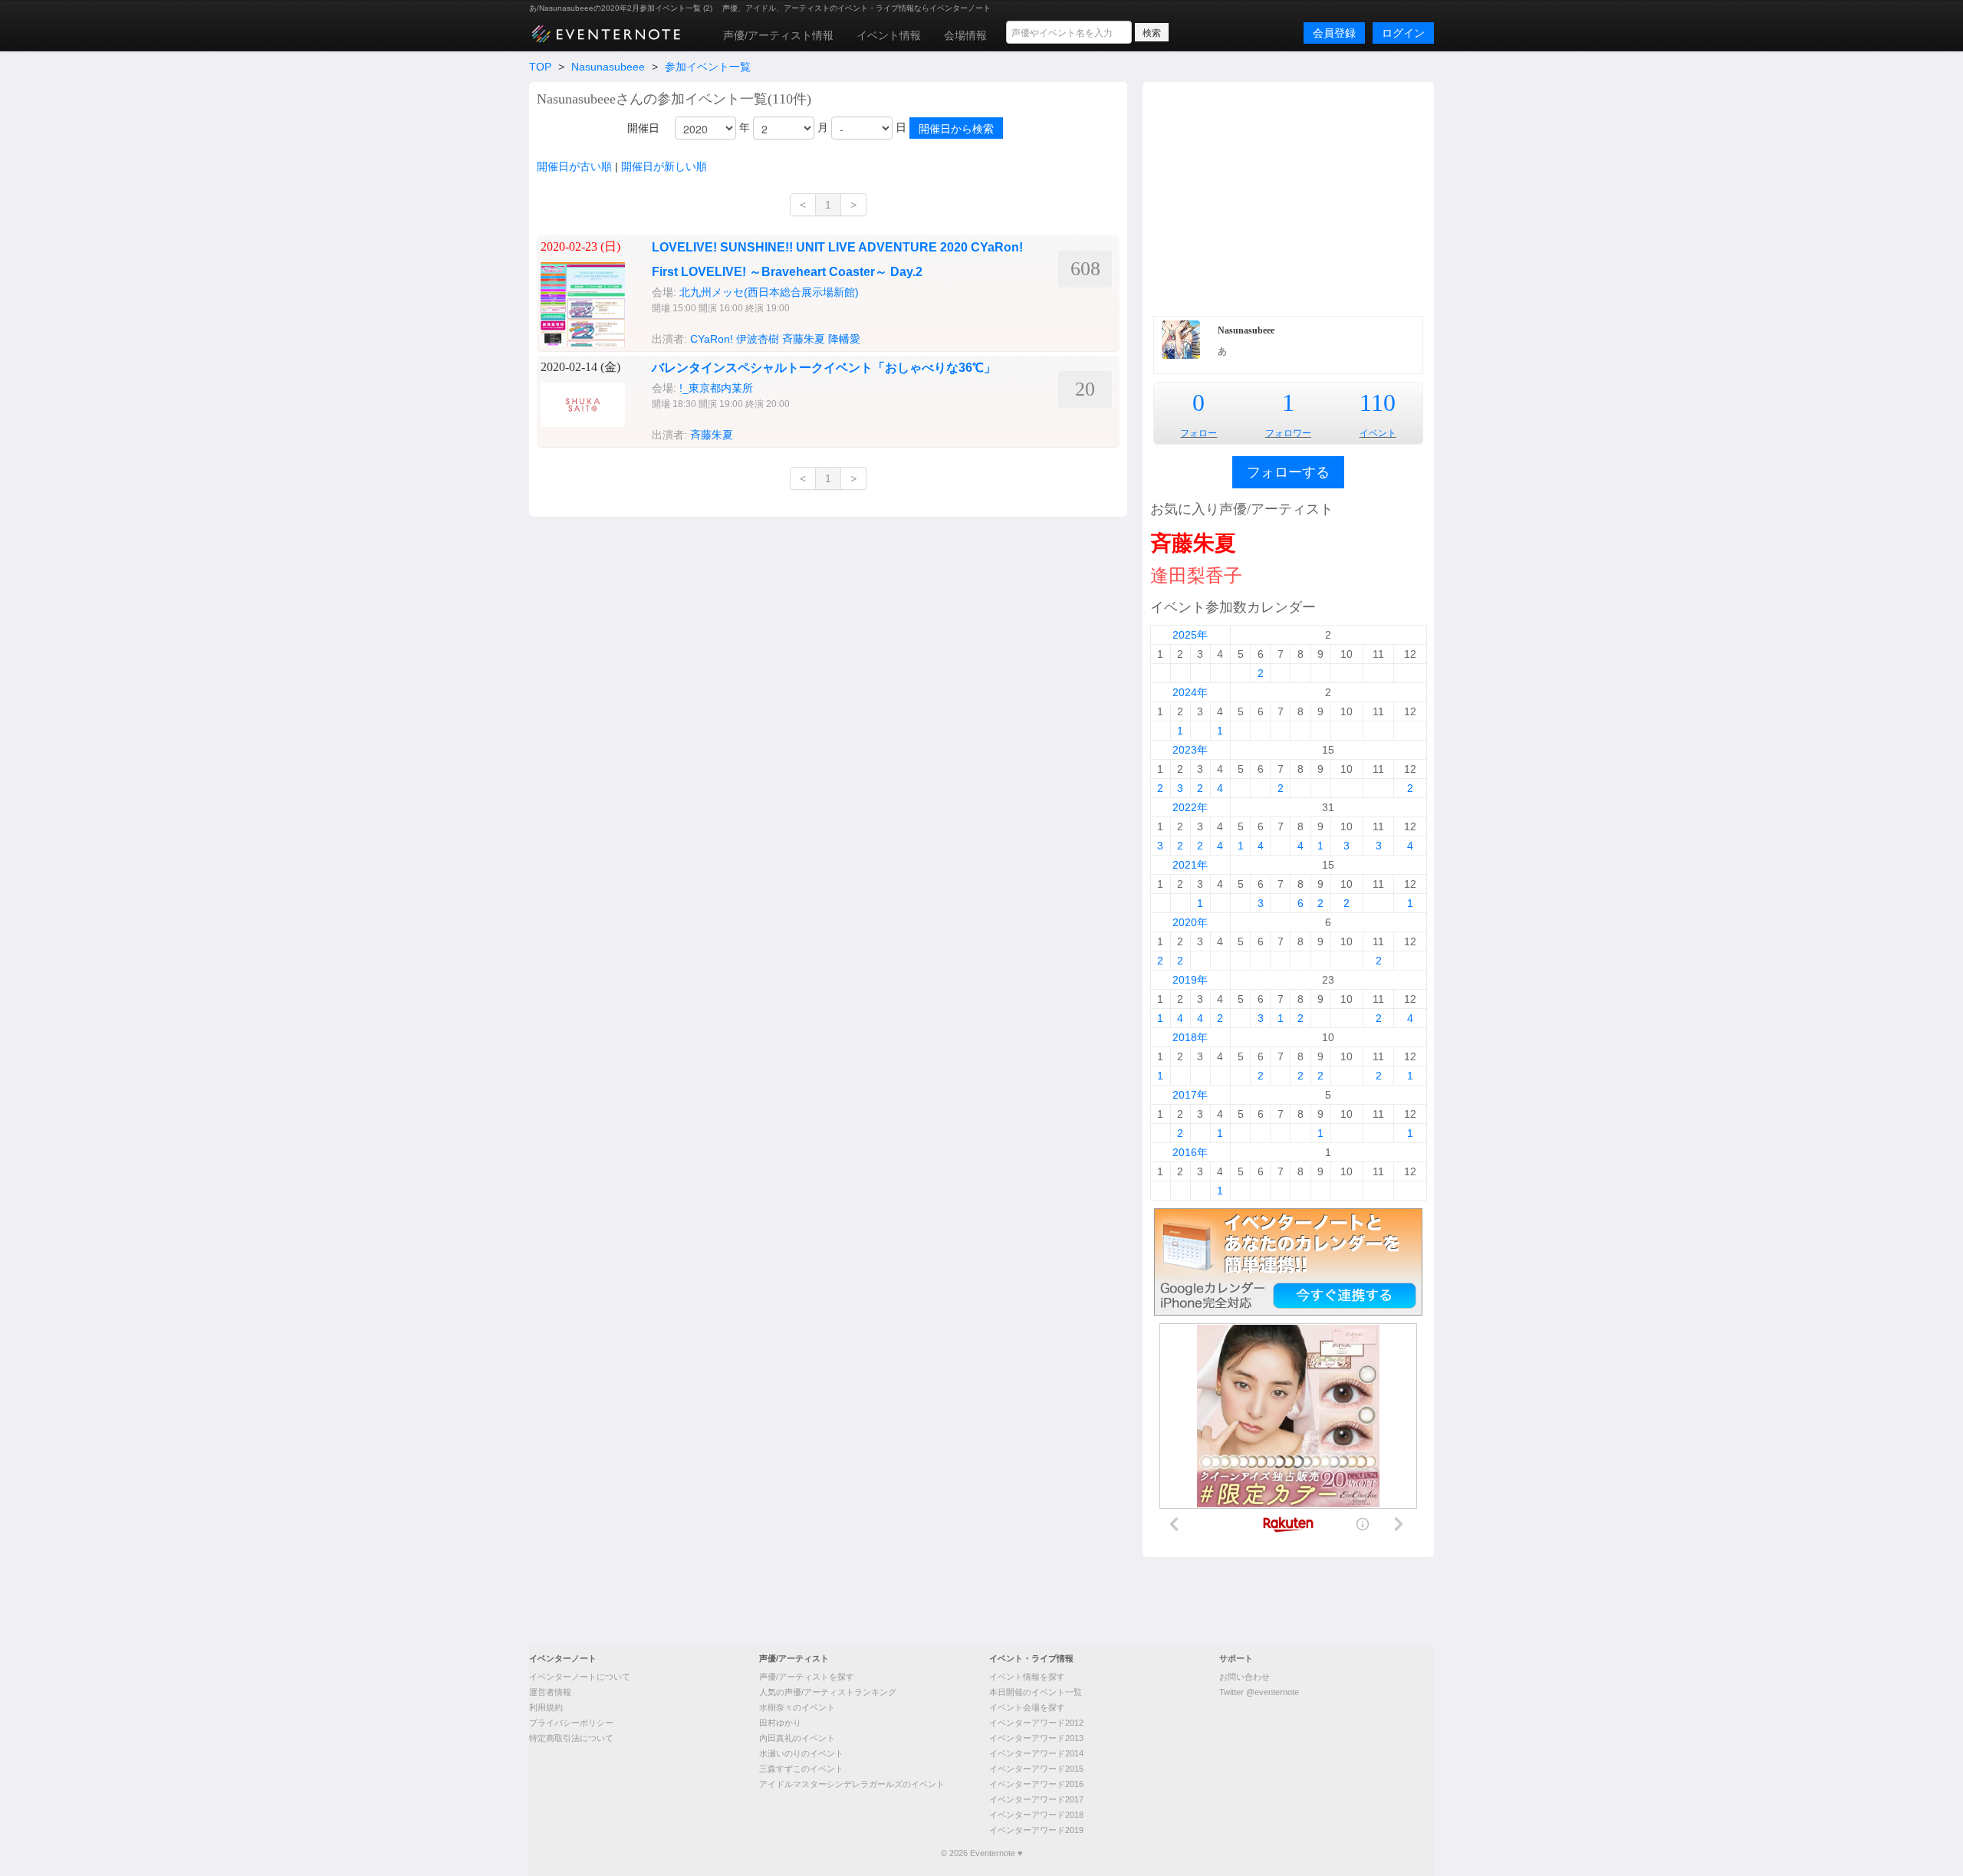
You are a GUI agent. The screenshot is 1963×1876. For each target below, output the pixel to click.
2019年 (1190, 980)
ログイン (1403, 33)
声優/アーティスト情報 (778, 35)
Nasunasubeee (608, 67)
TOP (540, 67)
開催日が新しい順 (664, 166)
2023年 (1190, 750)
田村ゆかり (780, 1723)
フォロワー (1288, 433)
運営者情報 (550, 1692)
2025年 (1190, 635)
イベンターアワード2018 (1036, 1815)
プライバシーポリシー (571, 1723)
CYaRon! (712, 339)
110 (1378, 402)
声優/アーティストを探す (807, 1677)
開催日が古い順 (574, 166)
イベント (1378, 433)
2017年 (1190, 1095)
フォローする (1288, 472)
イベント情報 (889, 35)
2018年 (1190, 1037)
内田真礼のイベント (797, 1738)
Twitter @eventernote (1259, 1692)
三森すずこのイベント (801, 1769)
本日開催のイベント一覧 (1036, 1692)
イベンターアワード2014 (1036, 1753)
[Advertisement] (1288, 197)
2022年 (1190, 807)
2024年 (1190, 692)
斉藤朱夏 (804, 339)
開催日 (643, 128)
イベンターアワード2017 (1036, 1799)
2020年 (1190, 922)
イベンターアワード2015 (1036, 1769)
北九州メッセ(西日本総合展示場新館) (769, 292)
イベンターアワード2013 (1036, 1738)
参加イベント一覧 (708, 67)
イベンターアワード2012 (1036, 1723)
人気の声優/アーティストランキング (828, 1692)
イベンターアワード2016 (1036, 1784)
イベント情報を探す (1027, 1677)
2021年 (1190, 865)
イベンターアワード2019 (1036, 1830)
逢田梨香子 (1196, 575)
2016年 (1190, 1152)
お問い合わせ (1245, 1677)
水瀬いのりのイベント (801, 1753)
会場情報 (965, 35)
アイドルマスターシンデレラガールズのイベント (852, 1784)
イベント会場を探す (1027, 1707)
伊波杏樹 (758, 339)
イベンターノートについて (580, 1677)
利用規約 (546, 1707)
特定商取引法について (571, 1738)
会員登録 (1334, 33)
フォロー (1199, 433)
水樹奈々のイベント (797, 1707)
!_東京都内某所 (716, 388)
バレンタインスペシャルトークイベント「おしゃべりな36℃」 (824, 368)
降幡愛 (844, 339)
